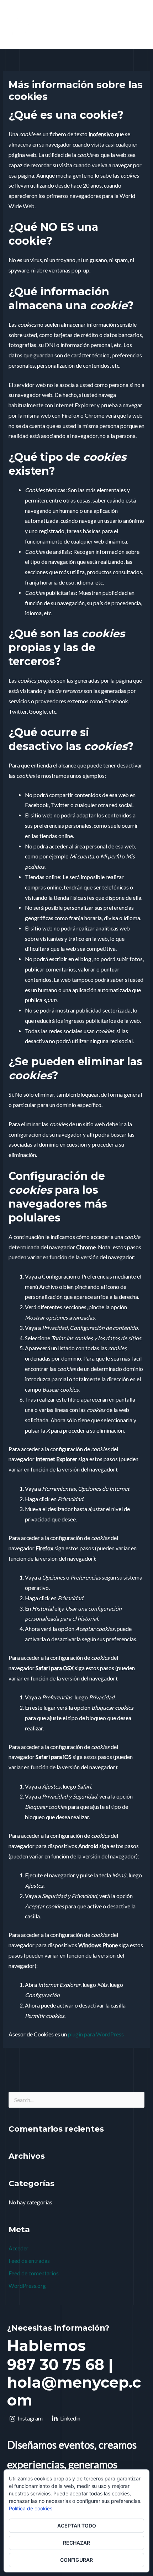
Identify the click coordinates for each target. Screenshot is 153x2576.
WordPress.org (27, 2286)
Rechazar (76, 2543)
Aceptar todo (77, 2526)
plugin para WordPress (96, 2034)
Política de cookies (31, 2508)
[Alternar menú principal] (138, 26)
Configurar (76, 2560)
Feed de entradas (29, 2261)
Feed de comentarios (34, 2273)
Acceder (19, 2248)
